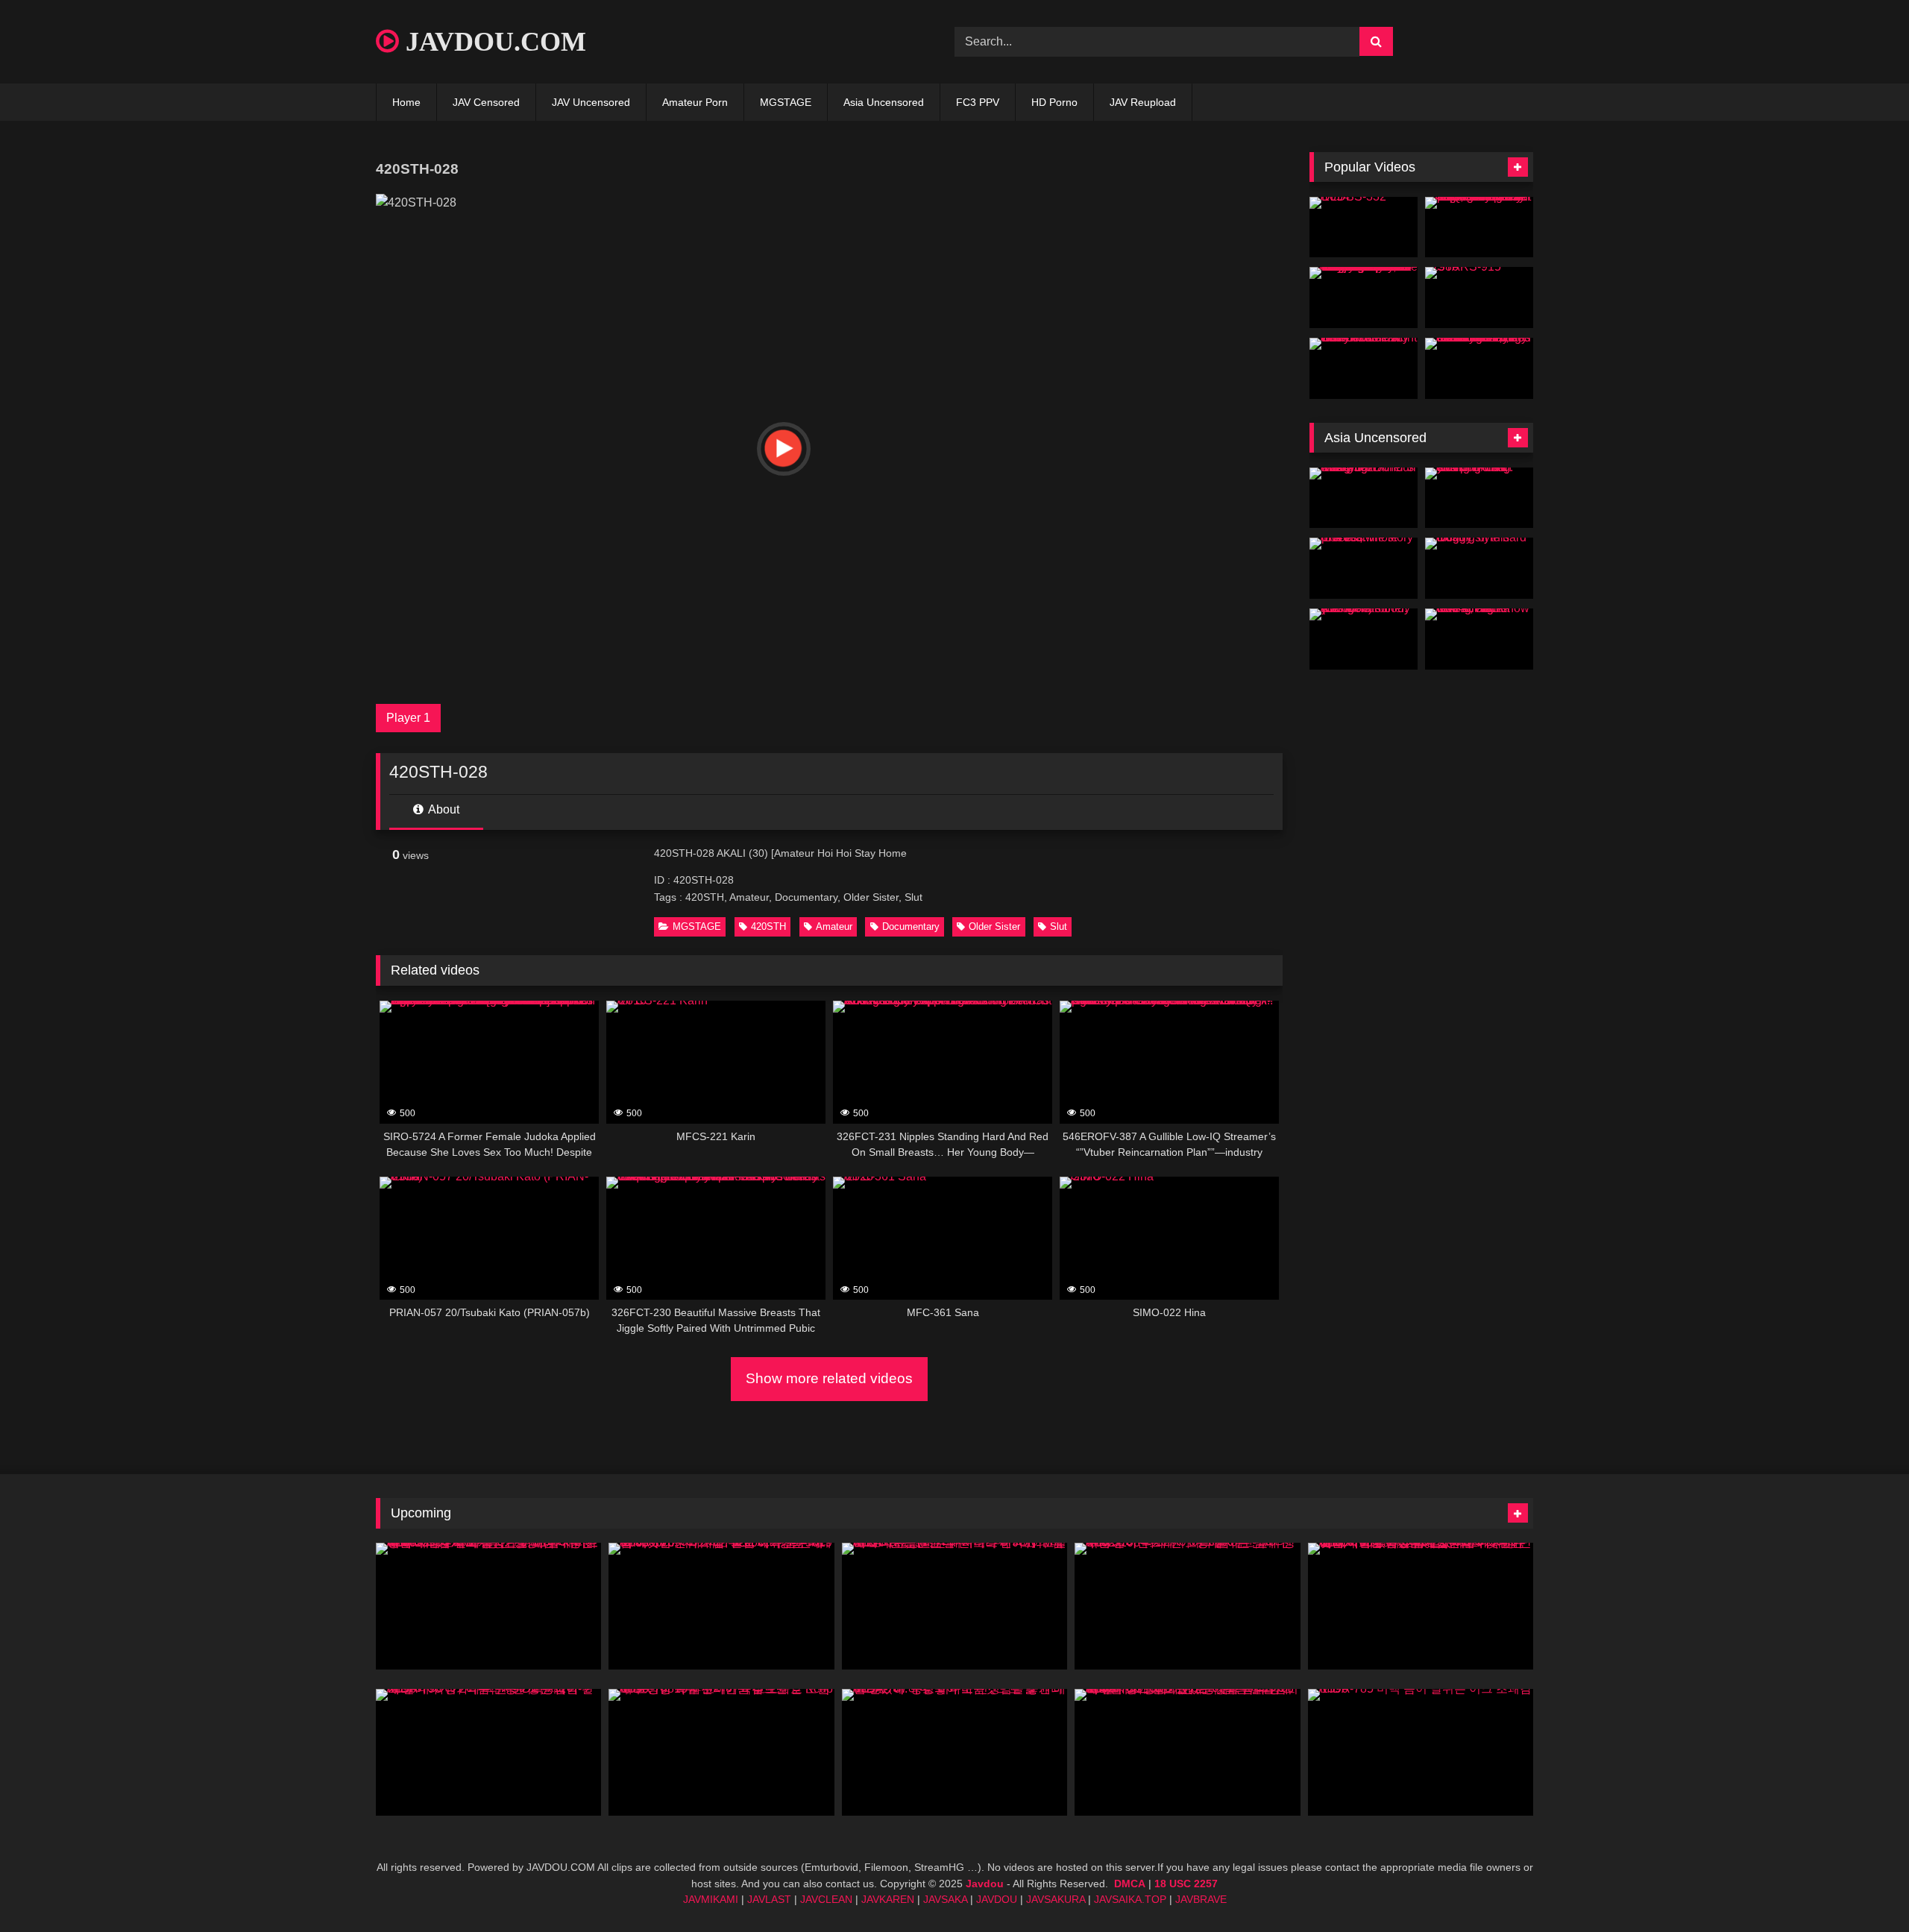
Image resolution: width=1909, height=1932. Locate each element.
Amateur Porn (695, 102)
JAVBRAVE (1201, 1899)
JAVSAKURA (1056, 1899)
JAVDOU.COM (493, 42)
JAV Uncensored (591, 102)
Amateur (834, 926)
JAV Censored (486, 102)
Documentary (911, 926)
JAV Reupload (1143, 102)
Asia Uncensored (884, 102)
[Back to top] (1863, 1888)
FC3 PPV (978, 102)
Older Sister (994, 926)
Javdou (985, 1884)
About (443, 809)
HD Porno (1054, 102)
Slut (1059, 926)
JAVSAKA (945, 1899)
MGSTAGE (786, 102)
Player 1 (408, 718)
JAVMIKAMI (711, 1899)
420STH (768, 926)
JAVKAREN (888, 1899)
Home (406, 102)
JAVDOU (997, 1899)
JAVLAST (769, 1899)
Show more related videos (829, 1378)
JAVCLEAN (826, 1899)
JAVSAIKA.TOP (1130, 1899)
